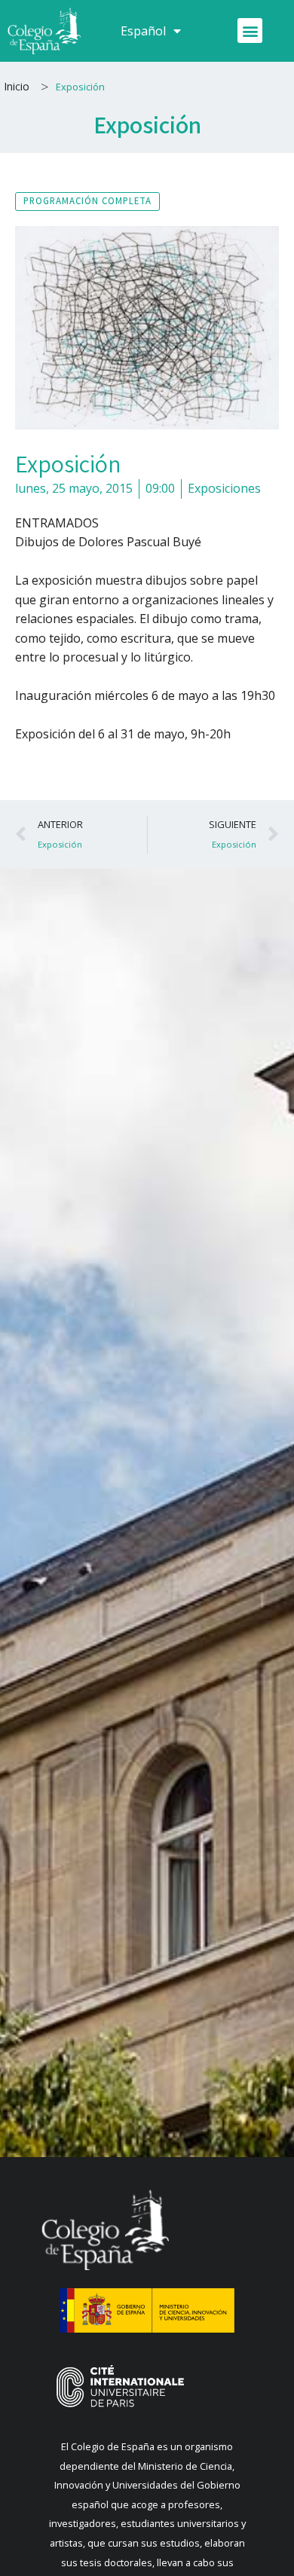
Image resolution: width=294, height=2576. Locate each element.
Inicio (17, 86)
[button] (250, 31)
